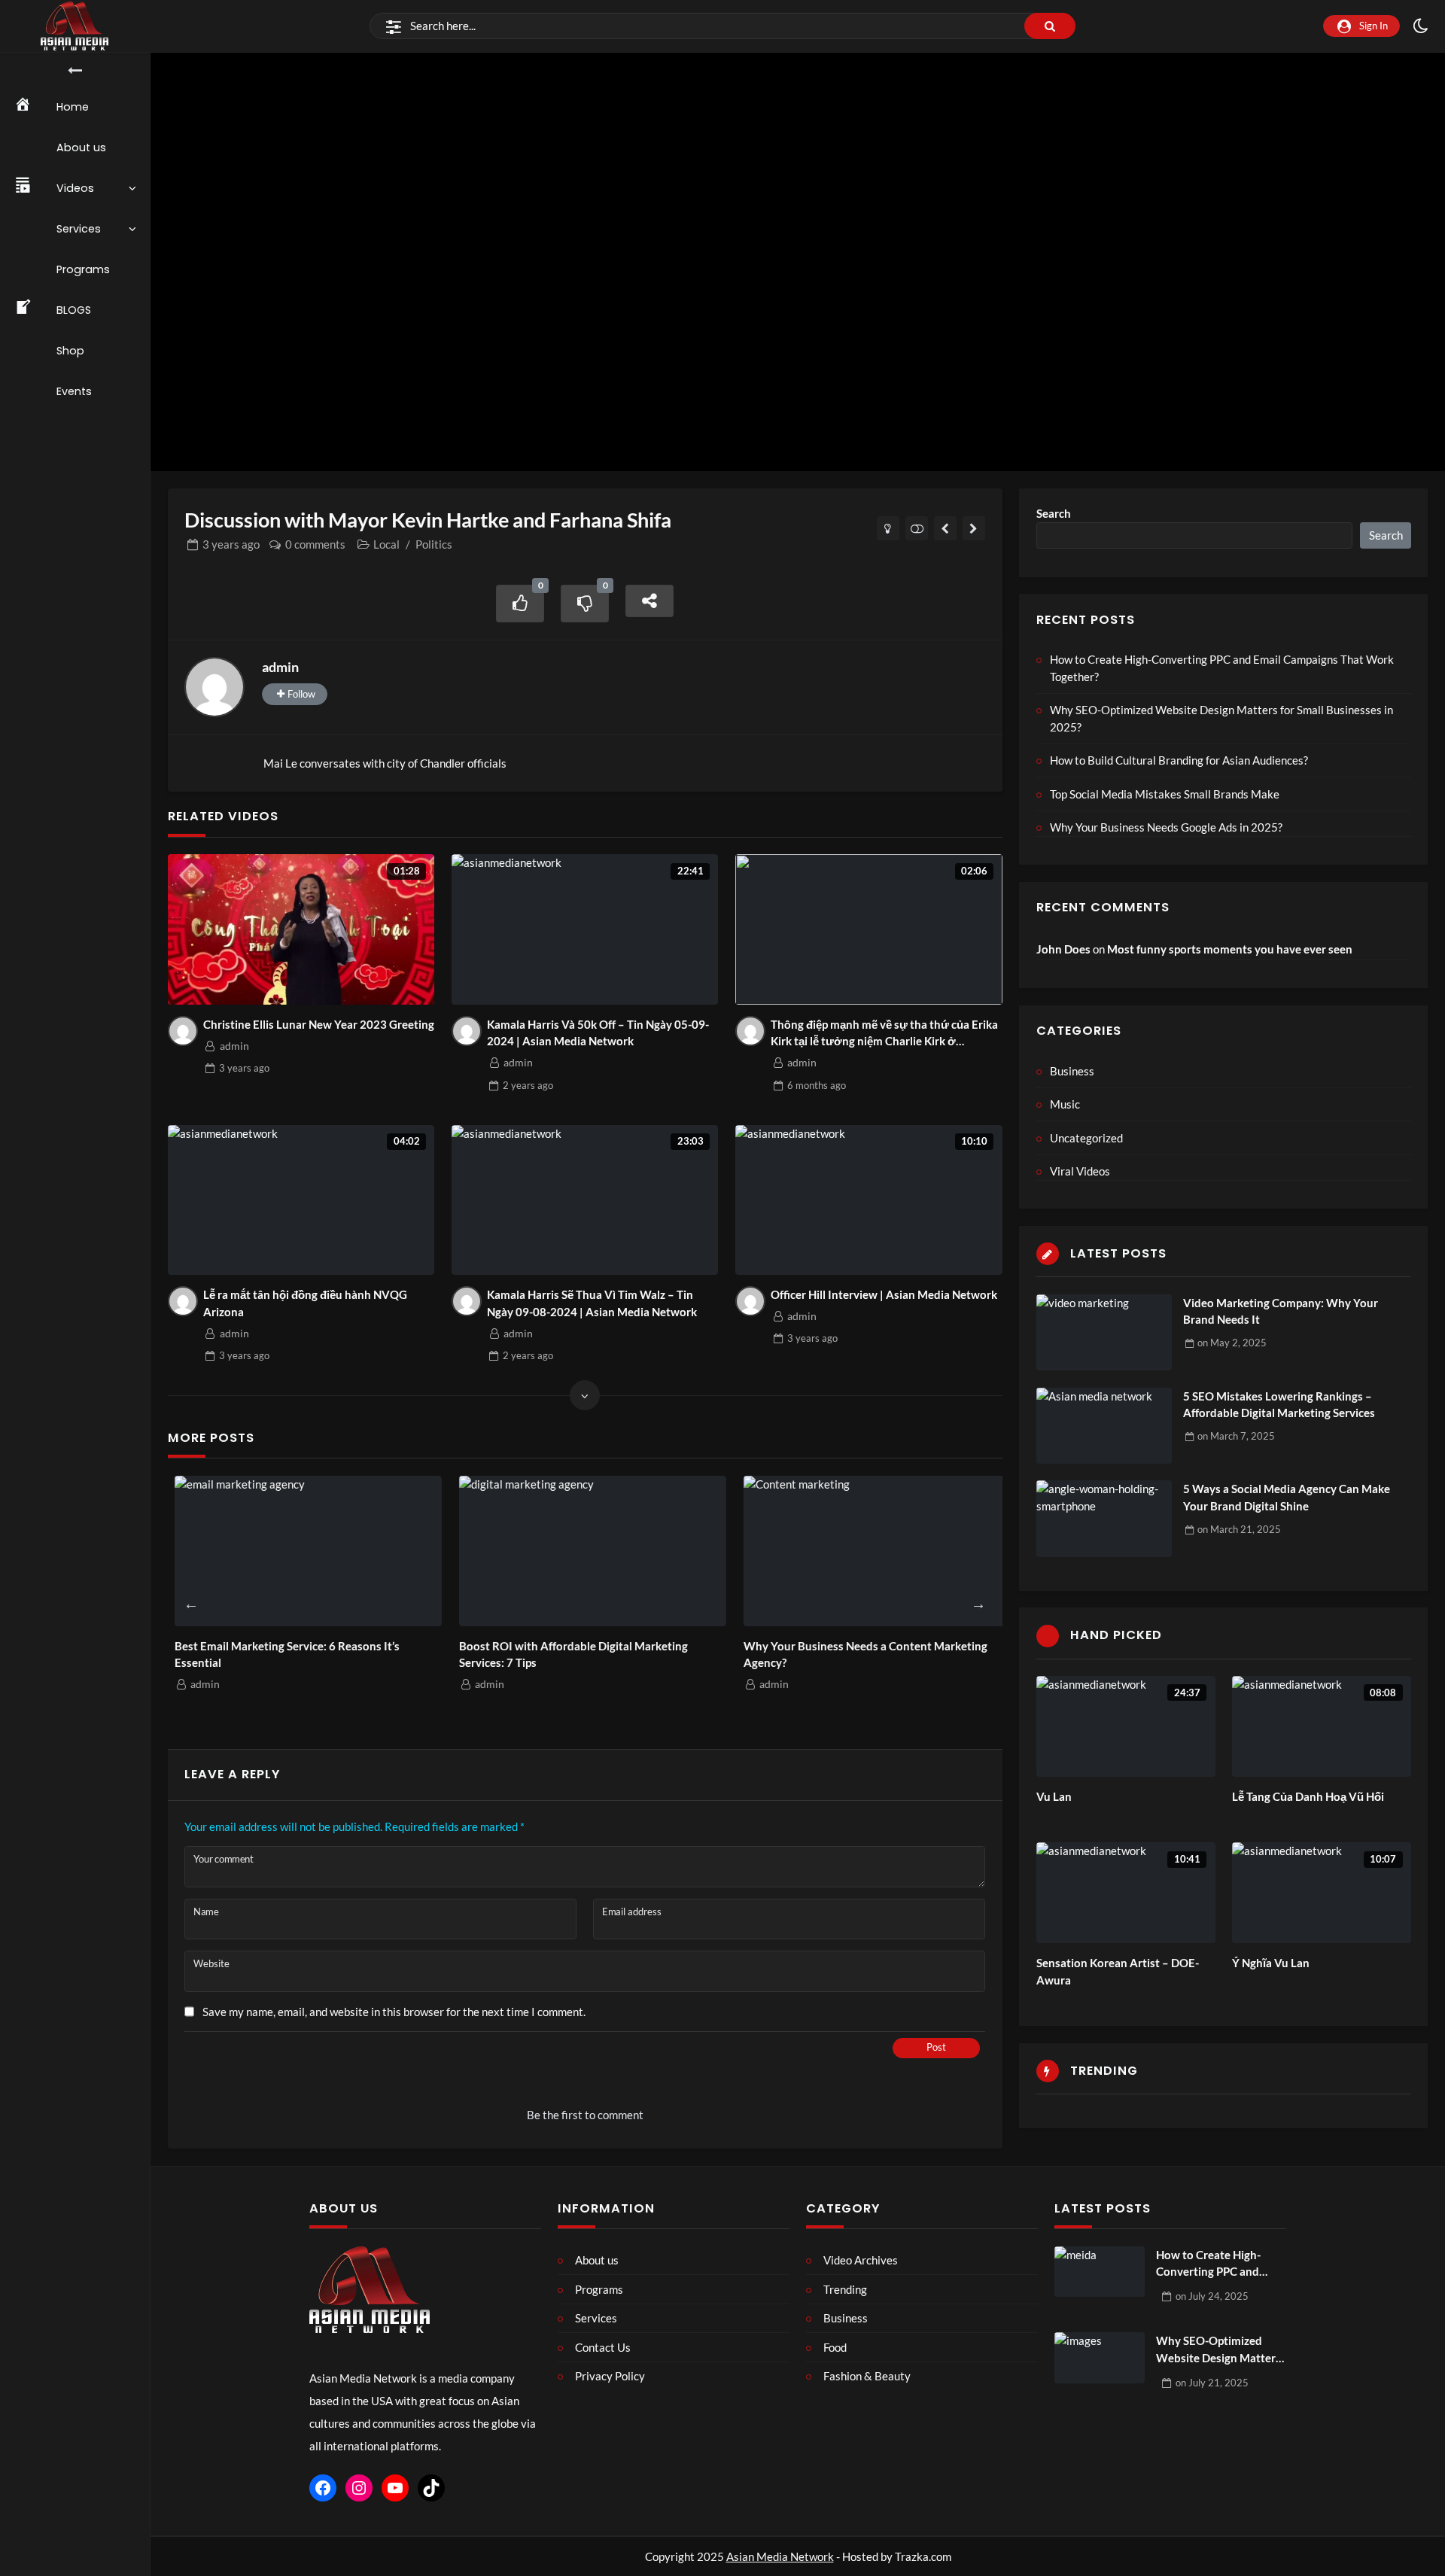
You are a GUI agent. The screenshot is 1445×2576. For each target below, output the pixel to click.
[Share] (649, 601)
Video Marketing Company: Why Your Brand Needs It (1281, 1311)
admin (280, 667)
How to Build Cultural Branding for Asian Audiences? (1179, 760)
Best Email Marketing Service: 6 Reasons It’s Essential (280, 1654)
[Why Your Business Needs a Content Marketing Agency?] (871, 1551)
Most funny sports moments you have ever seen (1230, 949)
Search (1054, 513)
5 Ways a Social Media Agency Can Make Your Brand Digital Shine (1287, 1497)
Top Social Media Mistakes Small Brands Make (1165, 794)
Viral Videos (1080, 1171)
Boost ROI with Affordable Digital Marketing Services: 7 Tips (567, 1654)
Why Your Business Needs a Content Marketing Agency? (859, 1654)
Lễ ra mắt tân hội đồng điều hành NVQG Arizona (305, 1303)
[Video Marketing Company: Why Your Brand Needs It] (1104, 1332)
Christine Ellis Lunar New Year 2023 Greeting (319, 1024)
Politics (434, 544)
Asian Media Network (780, 2556)
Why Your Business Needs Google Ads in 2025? (1166, 827)
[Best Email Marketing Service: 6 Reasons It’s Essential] (302, 1551)
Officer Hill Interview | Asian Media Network (884, 1294)
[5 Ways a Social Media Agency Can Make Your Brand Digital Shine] (1104, 1518)
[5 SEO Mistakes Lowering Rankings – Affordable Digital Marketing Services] (1104, 1426)
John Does (1063, 949)
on (1232, 1343)
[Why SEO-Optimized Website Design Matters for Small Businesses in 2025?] (1100, 2358)
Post (936, 2047)
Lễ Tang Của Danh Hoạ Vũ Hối (1308, 1796)
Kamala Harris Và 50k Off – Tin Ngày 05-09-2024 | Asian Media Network (598, 1033)
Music (1065, 1104)
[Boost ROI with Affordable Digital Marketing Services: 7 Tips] (586, 1551)
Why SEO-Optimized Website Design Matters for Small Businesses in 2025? (1221, 718)
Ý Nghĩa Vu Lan (1271, 1963)
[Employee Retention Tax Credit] (946, 528)
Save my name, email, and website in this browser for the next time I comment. (394, 2012)
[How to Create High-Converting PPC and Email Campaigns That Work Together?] (1100, 2272)
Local (386, 544)
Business (1072, 1071)
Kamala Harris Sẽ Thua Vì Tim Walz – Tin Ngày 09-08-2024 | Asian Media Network (592, 1303)
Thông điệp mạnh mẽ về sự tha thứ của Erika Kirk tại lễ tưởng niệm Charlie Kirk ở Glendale (884, 1034)
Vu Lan (1054, 1796)
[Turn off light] (888, 528)
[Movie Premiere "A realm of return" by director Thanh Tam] (974, 528)
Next (978, 1604)
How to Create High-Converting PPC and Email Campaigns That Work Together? (1222, 668)
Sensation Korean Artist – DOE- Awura (1118, 1971)
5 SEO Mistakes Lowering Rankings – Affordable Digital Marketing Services (1279, 1405)
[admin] (214, 687)
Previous (191, 1604)
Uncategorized (1086, 1138)
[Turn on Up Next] (917, 528)
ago (231, 544)
